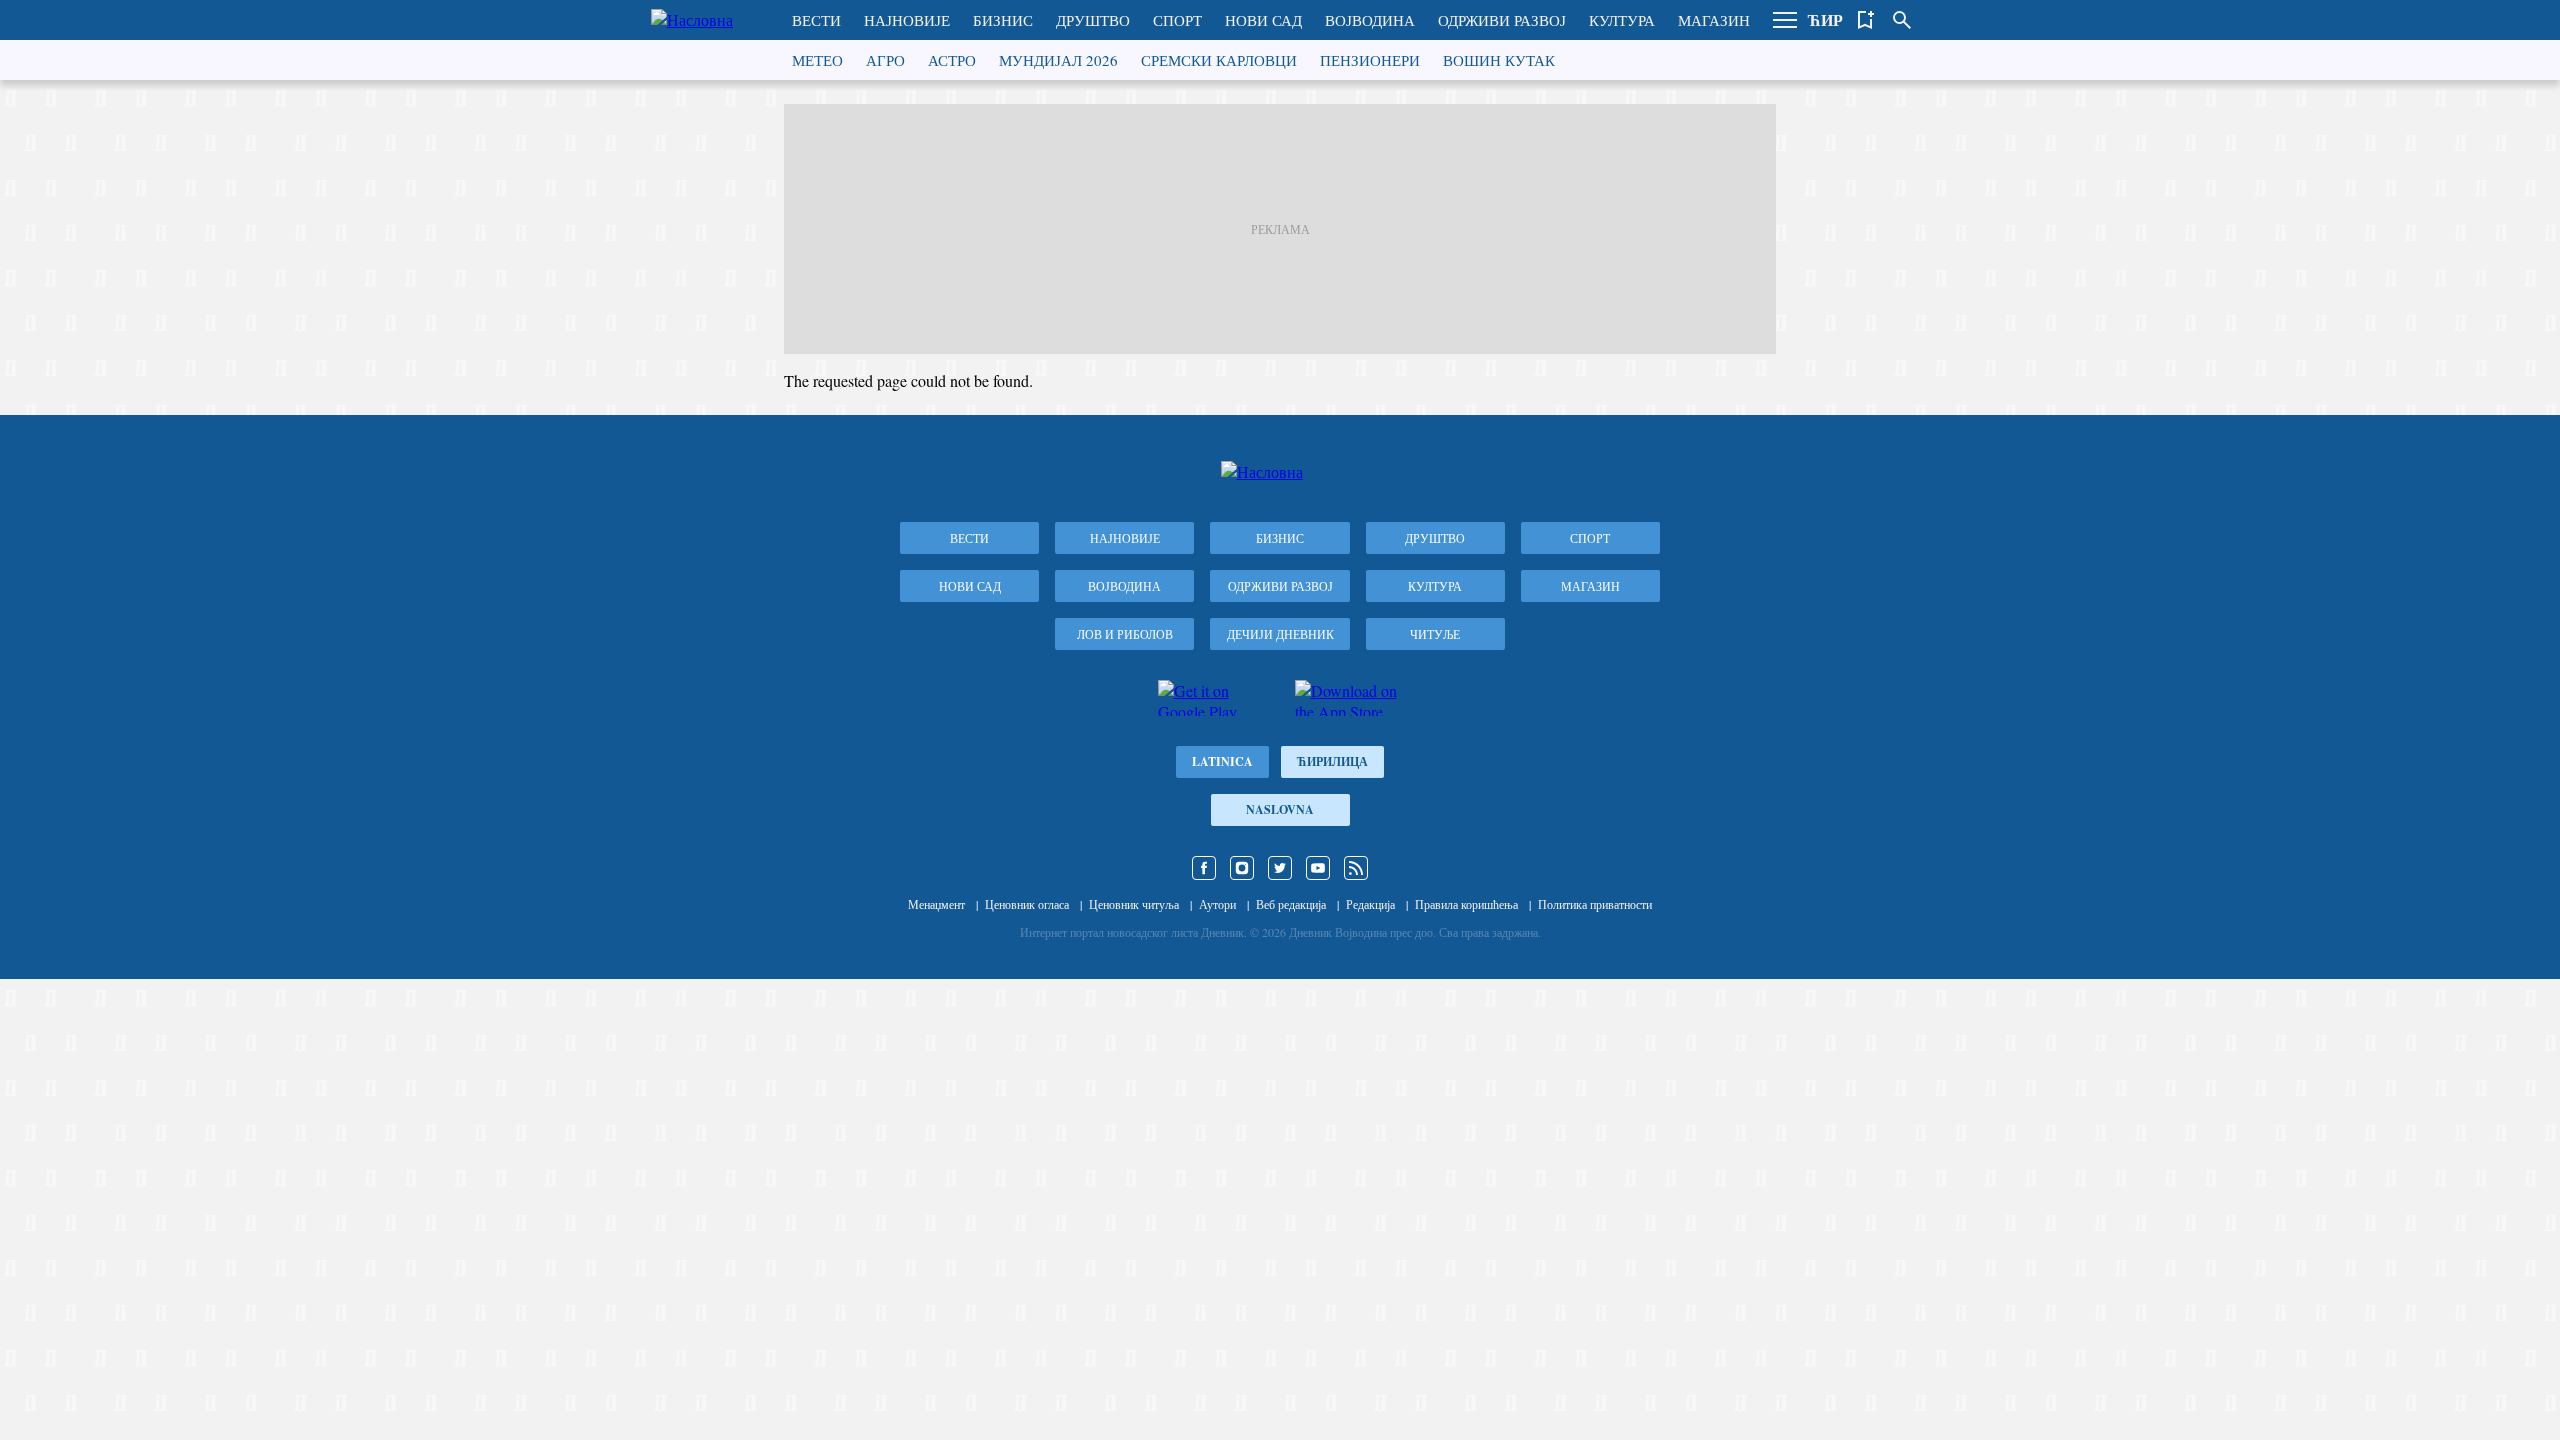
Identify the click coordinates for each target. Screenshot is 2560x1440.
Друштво (1093, 20)
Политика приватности (1595, 904)
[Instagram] (1242, 868)
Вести (816, 20)
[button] (1785, 20)
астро (952, 60)
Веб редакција (1291, 904)
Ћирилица (1332, 761)
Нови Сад (1263, 20)
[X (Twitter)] (1280, 868)
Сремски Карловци (1219, 60)
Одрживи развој (1502, 20)
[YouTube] (1318, 868)
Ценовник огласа (1027, 904)
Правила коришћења (1466, 904)
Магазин (1714, 20)
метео (817, 60)
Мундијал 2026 (1058, 60)
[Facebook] (1204, 868)
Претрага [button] (1902, 20)
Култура (1622, 20)
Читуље (1435, 634)
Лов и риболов (1125, 634)
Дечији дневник (1280, 634)
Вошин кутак (1499, 60)
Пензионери (1370, 60)
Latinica (1222, 761)
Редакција (1370, 904)
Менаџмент (936, 904)
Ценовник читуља (1134, 904)
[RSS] (1356, 868)
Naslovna (1280, 809)
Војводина (1370, 20)
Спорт (1177, 20)
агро (885, 60)
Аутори (1217, 904)
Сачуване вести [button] (1866, 20)
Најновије (907, 20)
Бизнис (1003, 20)
